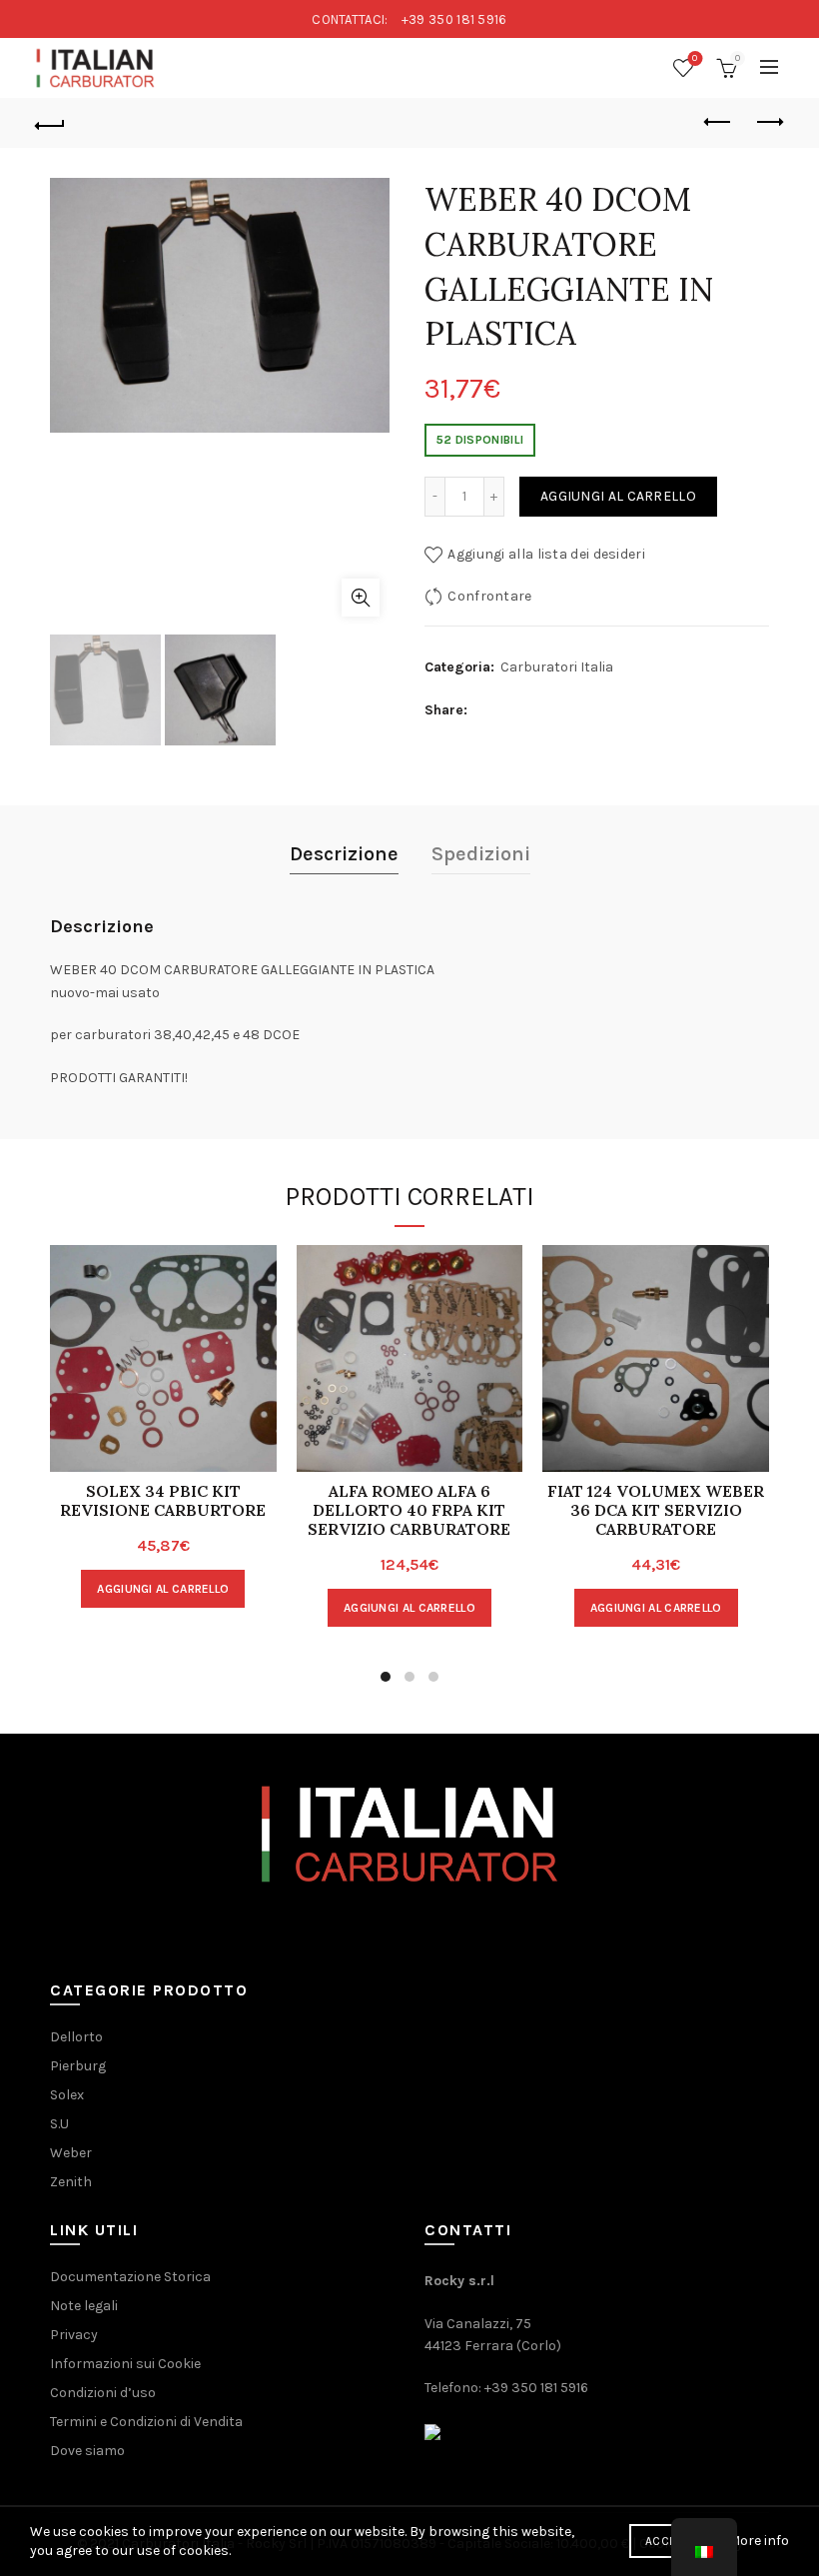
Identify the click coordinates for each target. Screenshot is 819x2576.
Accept (667, 2541)
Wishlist (695, 58)
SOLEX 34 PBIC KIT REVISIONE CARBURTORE (163, 1501)
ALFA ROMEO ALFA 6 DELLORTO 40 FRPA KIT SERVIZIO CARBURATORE (409, 1510)
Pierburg (78, 2066)
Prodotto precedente (719, 123)
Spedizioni (481, 854)
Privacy (74, 2335)
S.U (59, 2124)
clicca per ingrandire (361, 598)
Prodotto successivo (769, 123)
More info (759, 2541)
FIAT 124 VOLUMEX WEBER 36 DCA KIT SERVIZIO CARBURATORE (656, 1510)
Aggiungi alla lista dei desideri (546, 554)
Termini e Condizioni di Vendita (146, 2422)
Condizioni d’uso (103, 2393)
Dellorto (76, 2037)
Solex (67, 2095)
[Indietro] (51, 123)
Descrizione (344, 854)
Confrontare (489, 596)
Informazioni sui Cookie (125, 2364)
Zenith (71, 2182)
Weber (71, 2153)
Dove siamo (87, 2451)
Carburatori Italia (557, 667)
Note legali (84, 2306)
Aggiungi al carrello (618, 496)
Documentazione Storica (130, 2277)
